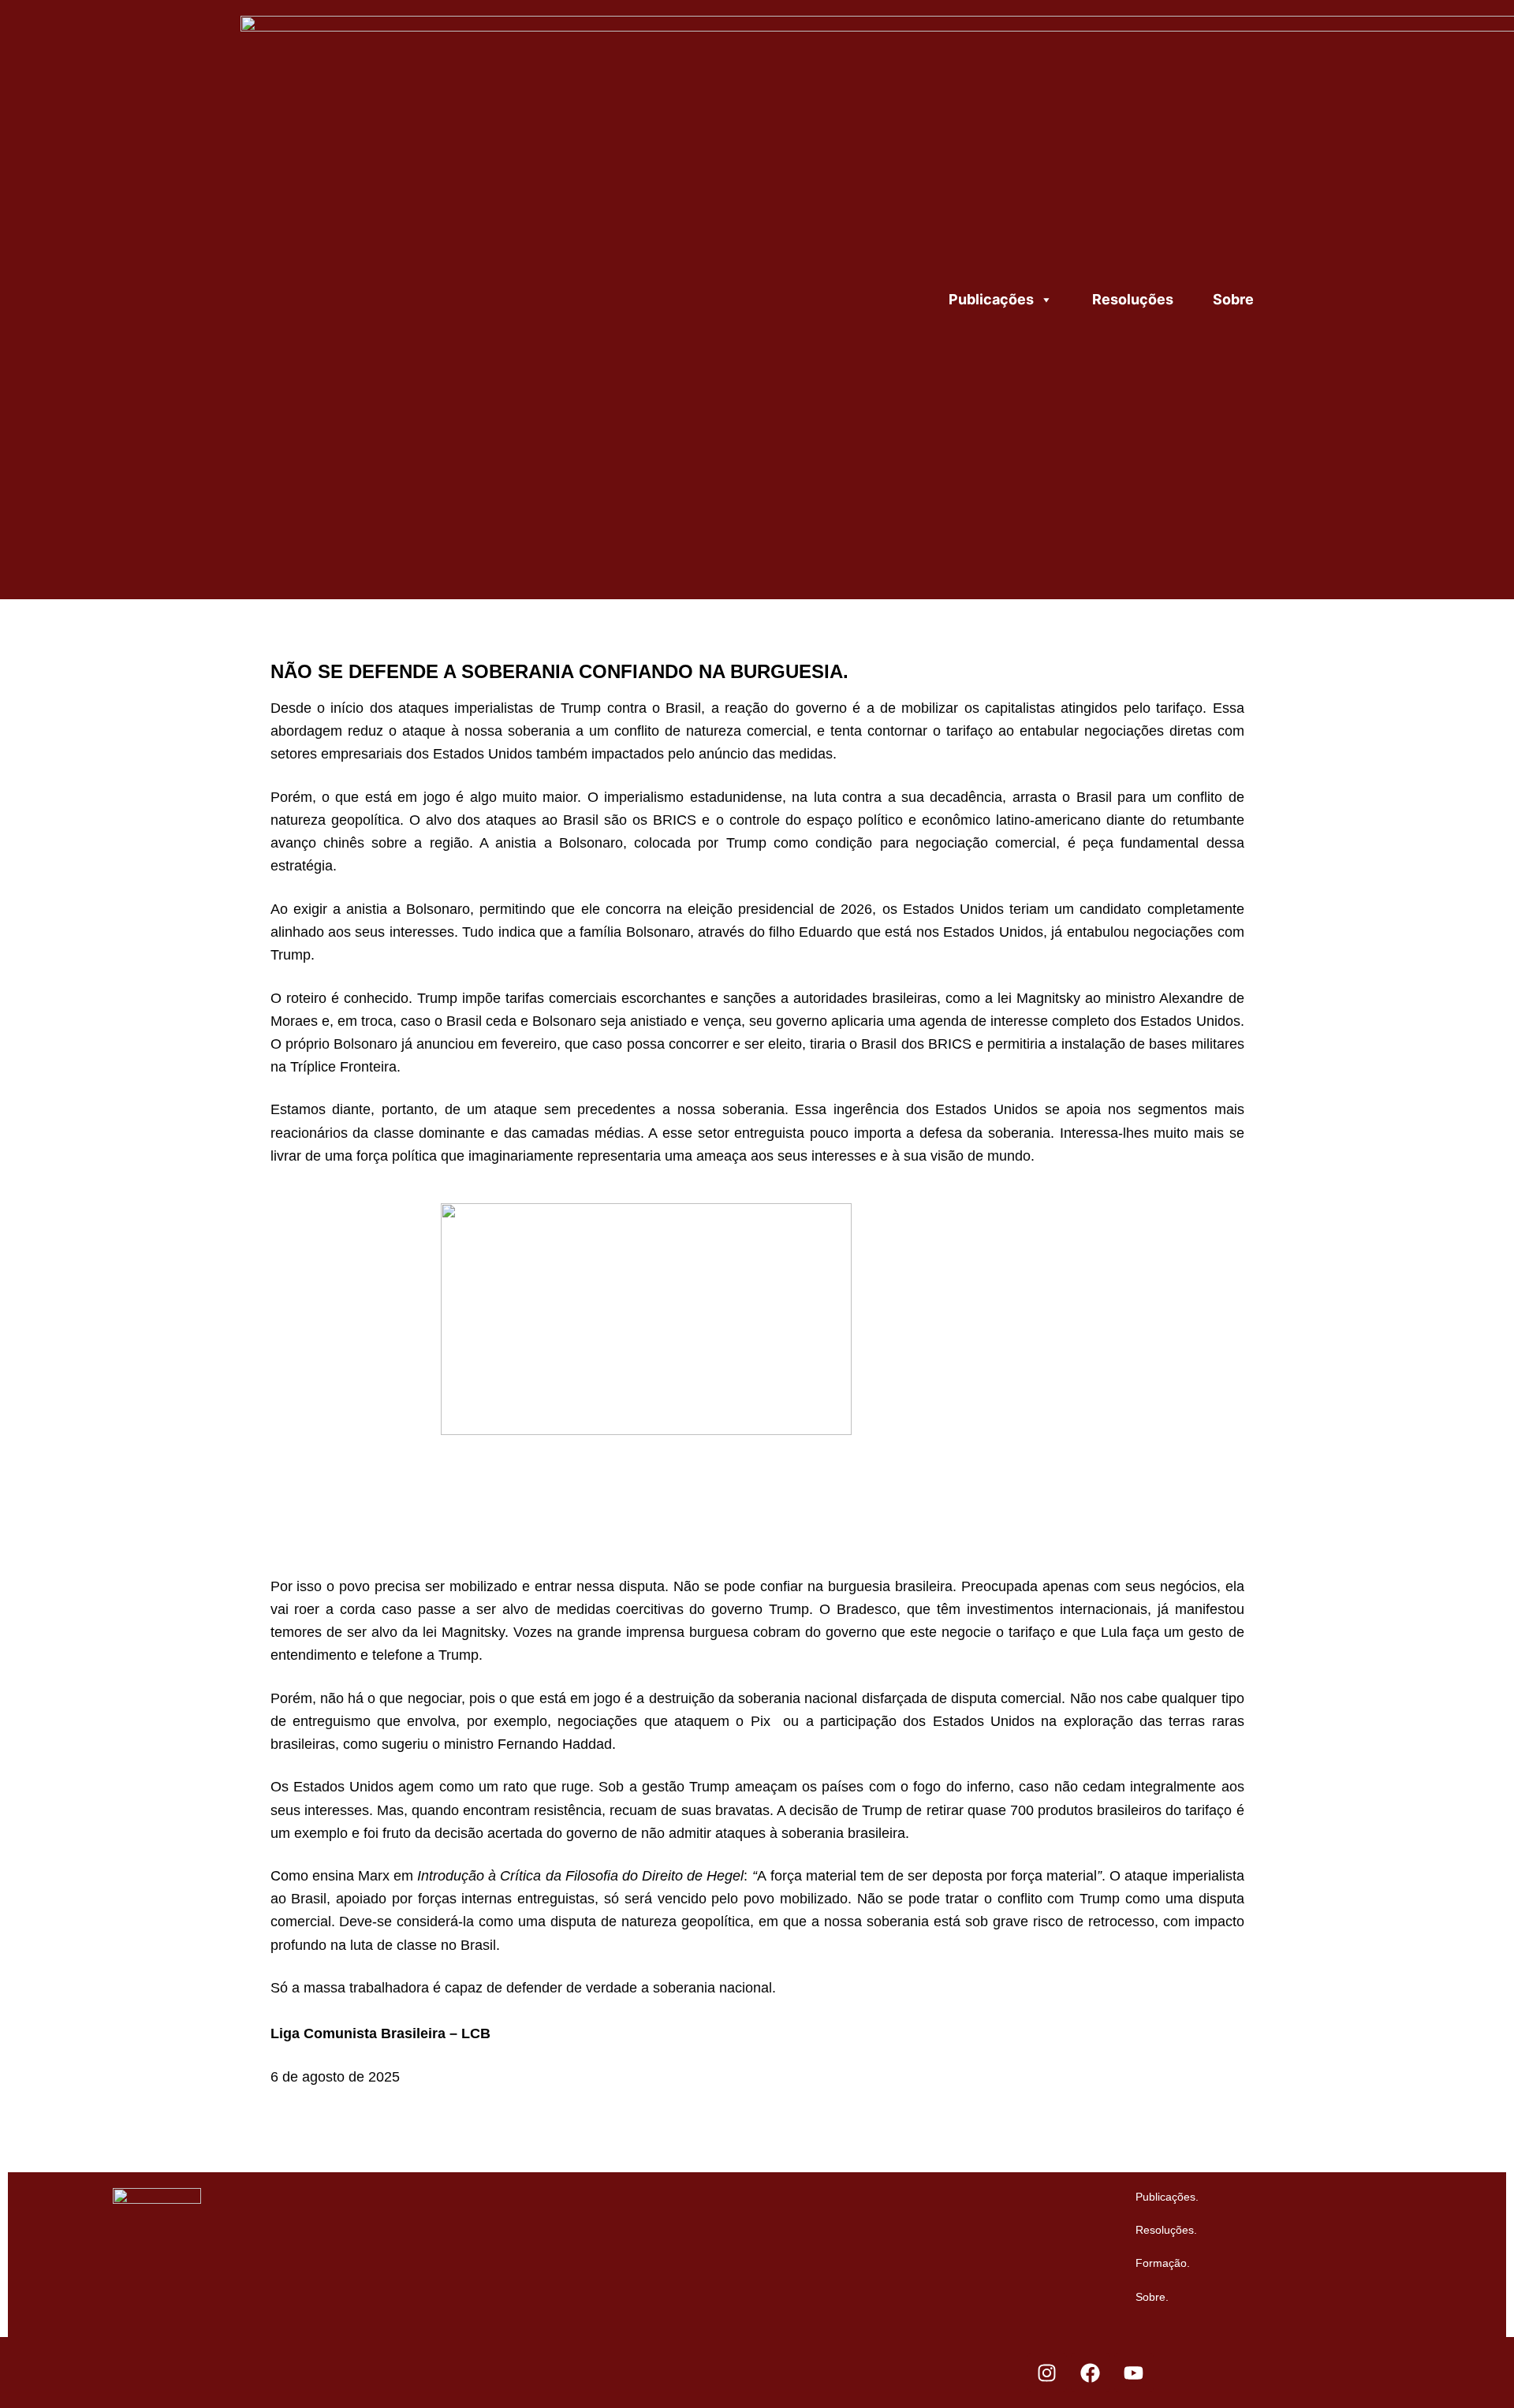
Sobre (1233, 299)
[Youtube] (1134, 2373)
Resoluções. (1166, 2230)
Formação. (1163, 2263)
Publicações (991, 299)
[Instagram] (1047, 2373)
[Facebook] (1091, 2373)
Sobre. (1152, 2297)
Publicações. (1167, 2197)
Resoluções (1133, 299)
